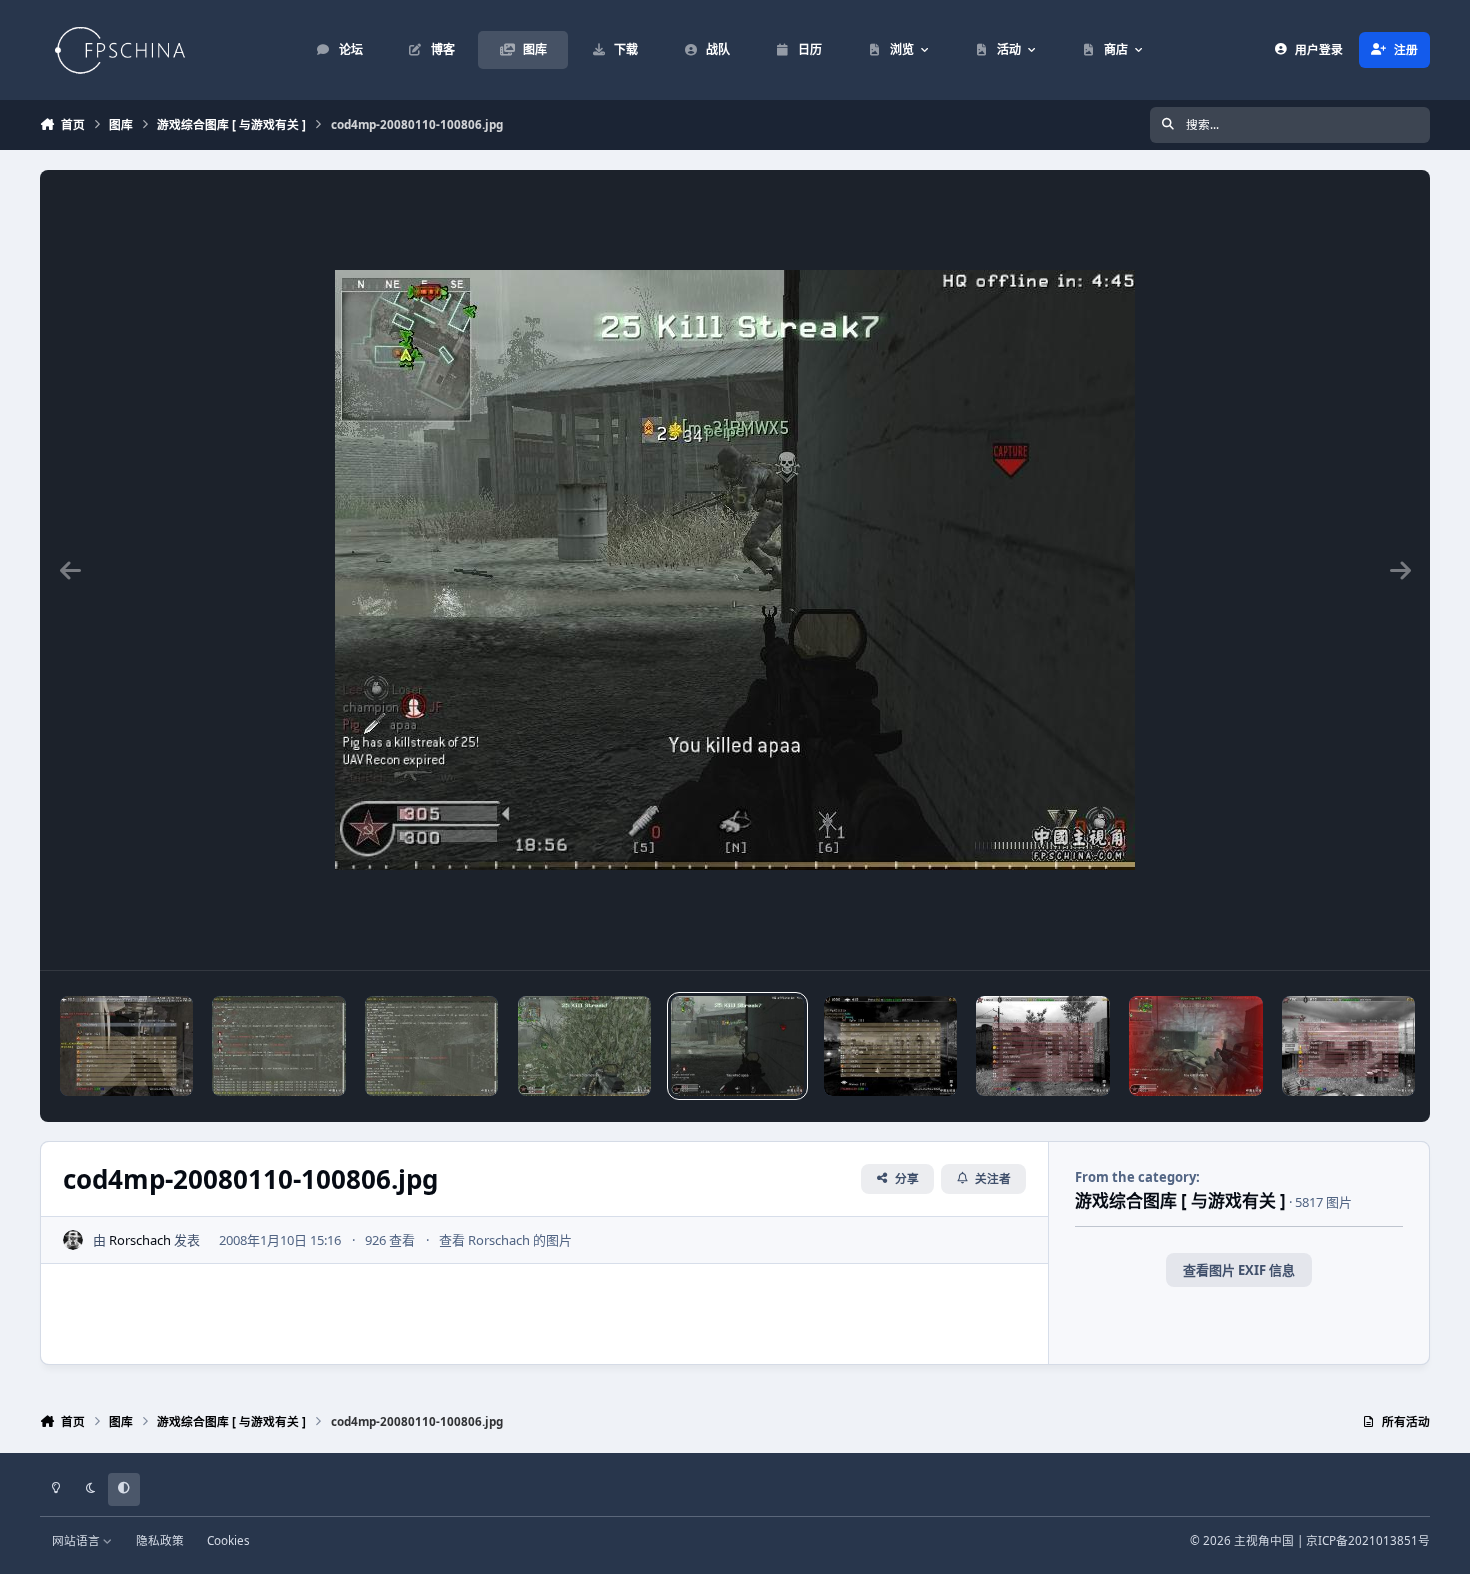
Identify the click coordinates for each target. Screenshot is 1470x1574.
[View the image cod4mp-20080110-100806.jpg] (737, 1046)
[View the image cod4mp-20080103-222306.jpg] (1195, 1046)
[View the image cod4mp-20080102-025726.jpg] (1348, 1046)
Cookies (228, 1540)
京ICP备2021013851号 (1368, 1540)
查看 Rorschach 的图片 (505, 1240)
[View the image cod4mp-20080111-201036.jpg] (278, 1046)
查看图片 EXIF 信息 (1239, 1270)
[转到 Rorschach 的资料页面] (73, 1240)
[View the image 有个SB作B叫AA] (126, 1046)
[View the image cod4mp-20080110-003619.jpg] (1042, 1046)
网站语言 (77, 1540)
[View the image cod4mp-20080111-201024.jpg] (431, 1046)
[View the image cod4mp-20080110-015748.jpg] (890, 1046)
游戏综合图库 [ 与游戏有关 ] (1180, 1200)
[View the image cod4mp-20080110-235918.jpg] (584, 1046)
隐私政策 (160, 1540)
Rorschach (140, 1240)
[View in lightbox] (735, 570)
